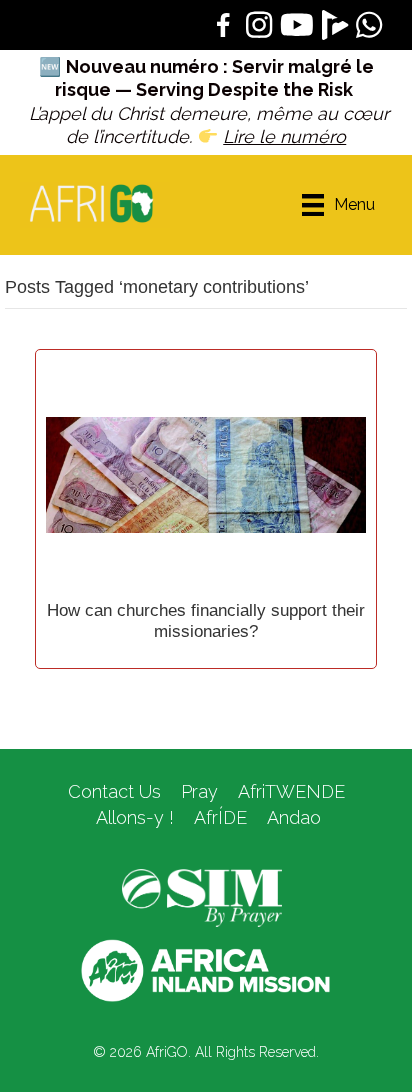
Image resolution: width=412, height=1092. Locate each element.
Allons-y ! (132, 817)
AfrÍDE (220, 817)
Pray (199, 791)
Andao (294, 817)
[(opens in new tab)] (202, 897)
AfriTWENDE (291, 791)
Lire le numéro (284, 136)
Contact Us (114, 791)
